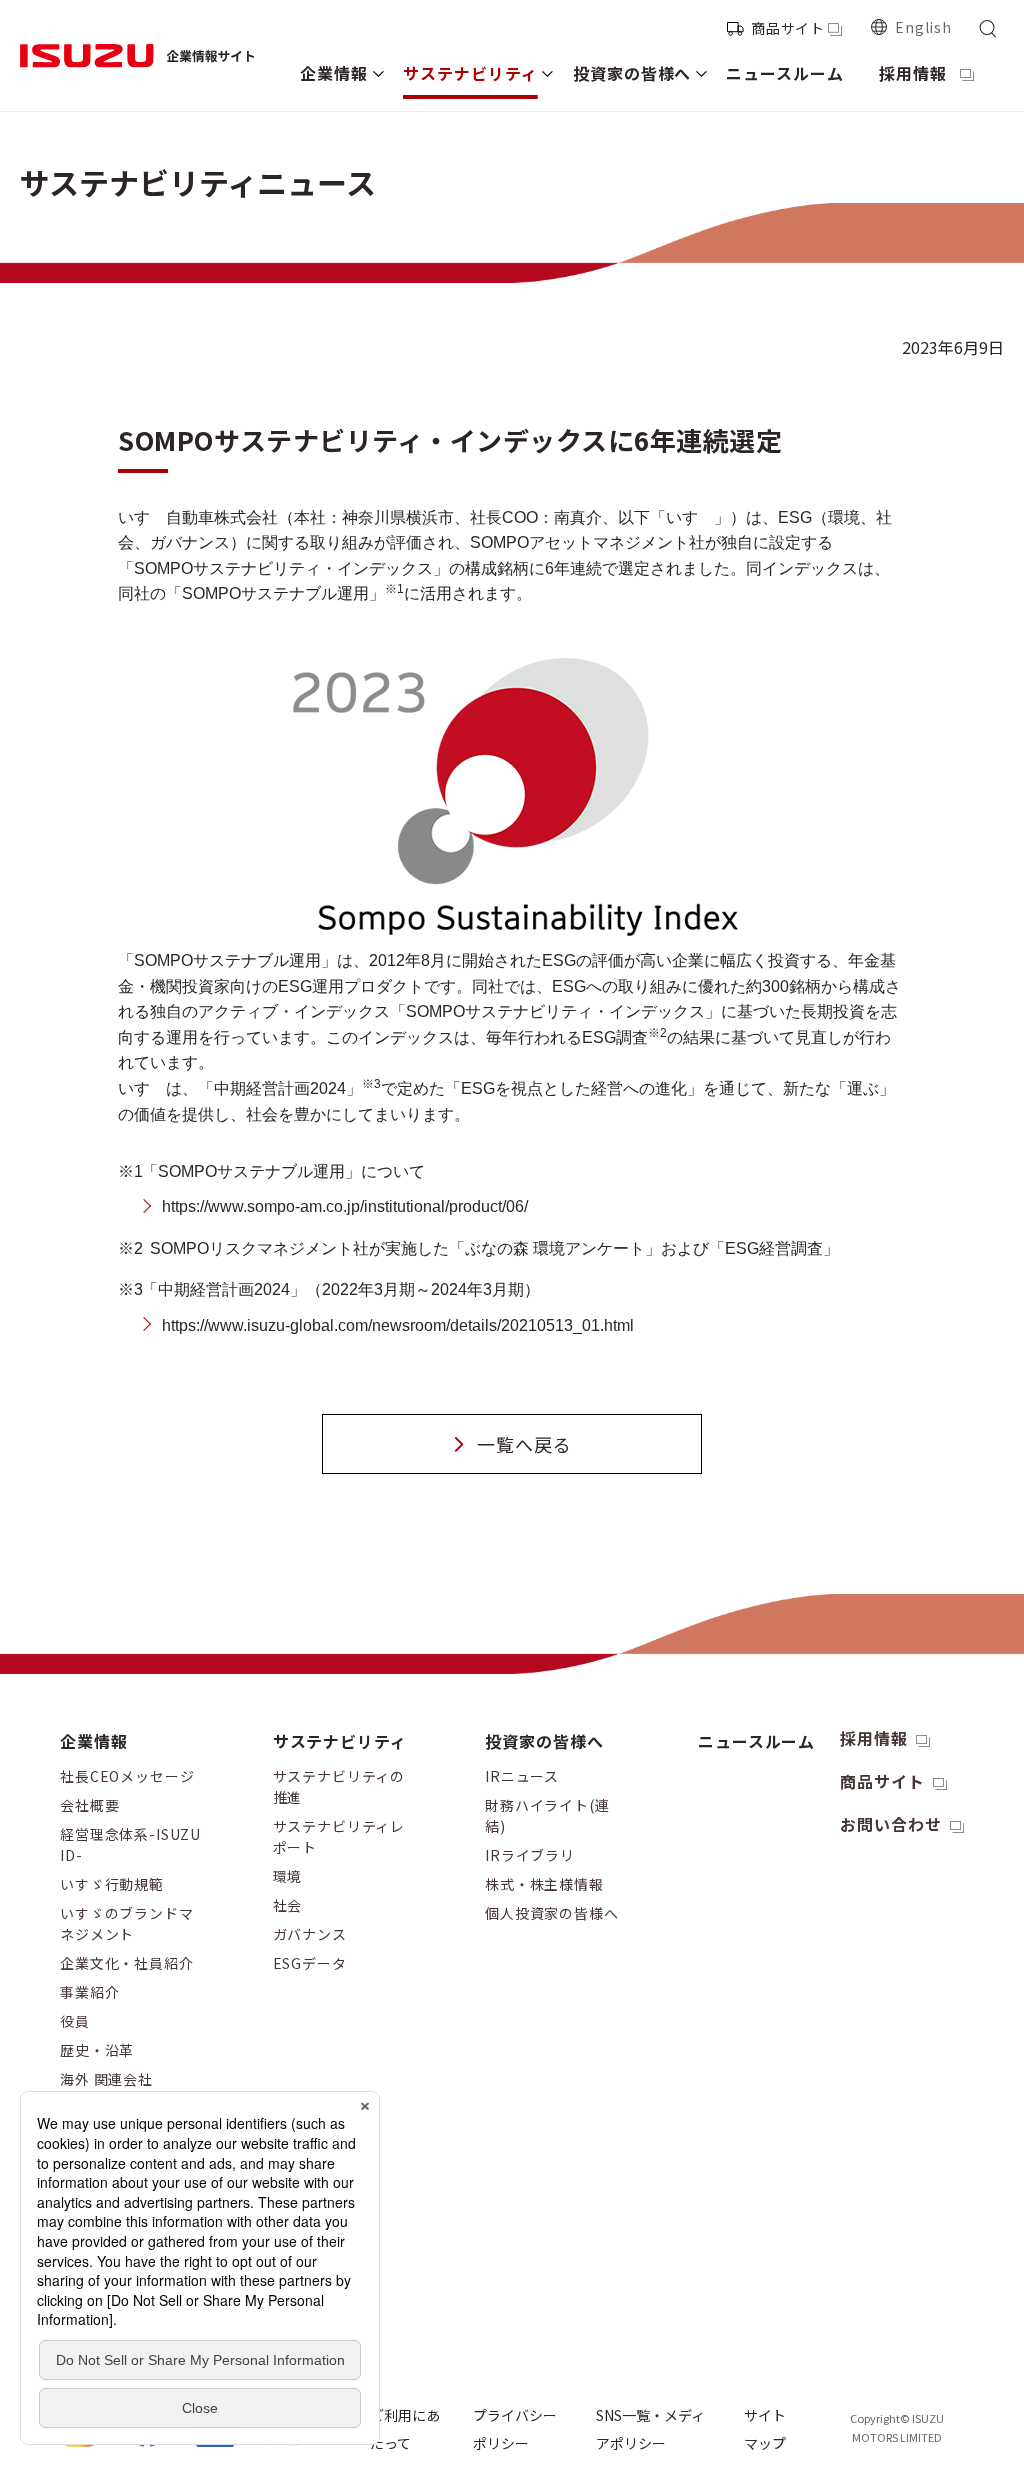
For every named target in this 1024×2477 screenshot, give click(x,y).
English (923, 27)
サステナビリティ (340, 1741)
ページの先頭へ (977, 1722)
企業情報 (94, 1741)
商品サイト (788, 28)
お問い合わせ (891, 1824)
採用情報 (874, 1738)
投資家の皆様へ (544, 1741)
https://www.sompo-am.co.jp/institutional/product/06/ (345, 1206)
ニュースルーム (757, 1741)
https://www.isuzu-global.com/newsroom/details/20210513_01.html (398, 1325)
